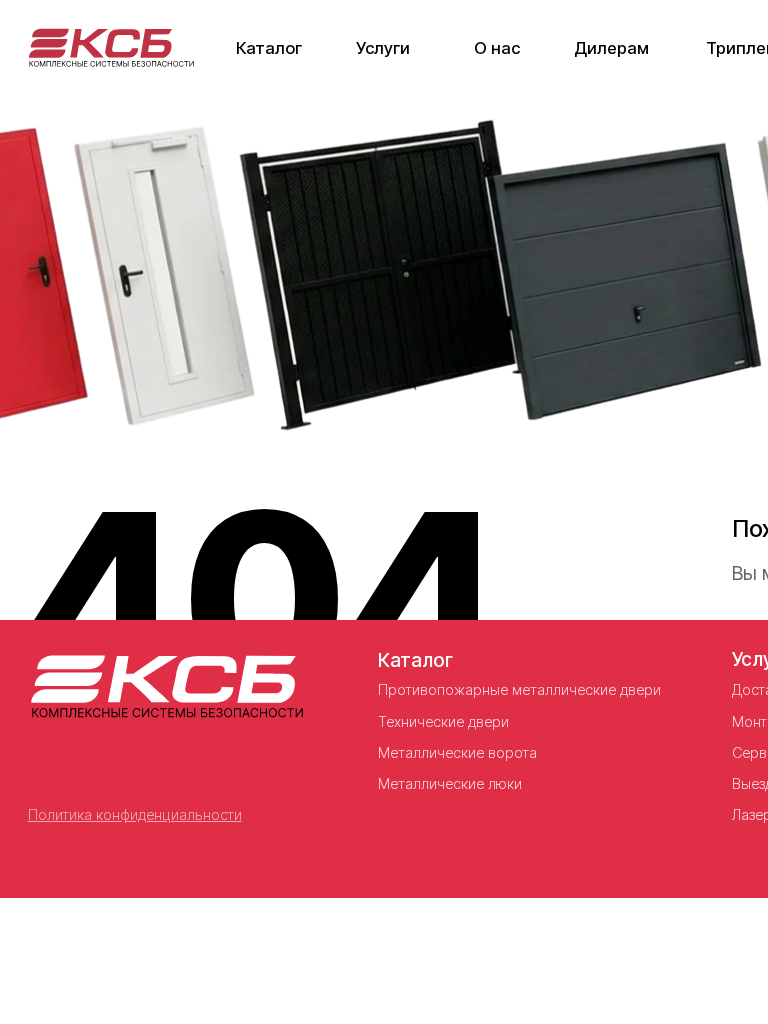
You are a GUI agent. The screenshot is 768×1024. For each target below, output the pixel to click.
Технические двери (443, 721)
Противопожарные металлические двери (519, 689)
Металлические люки (450, 783)
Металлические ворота (457, 752)
